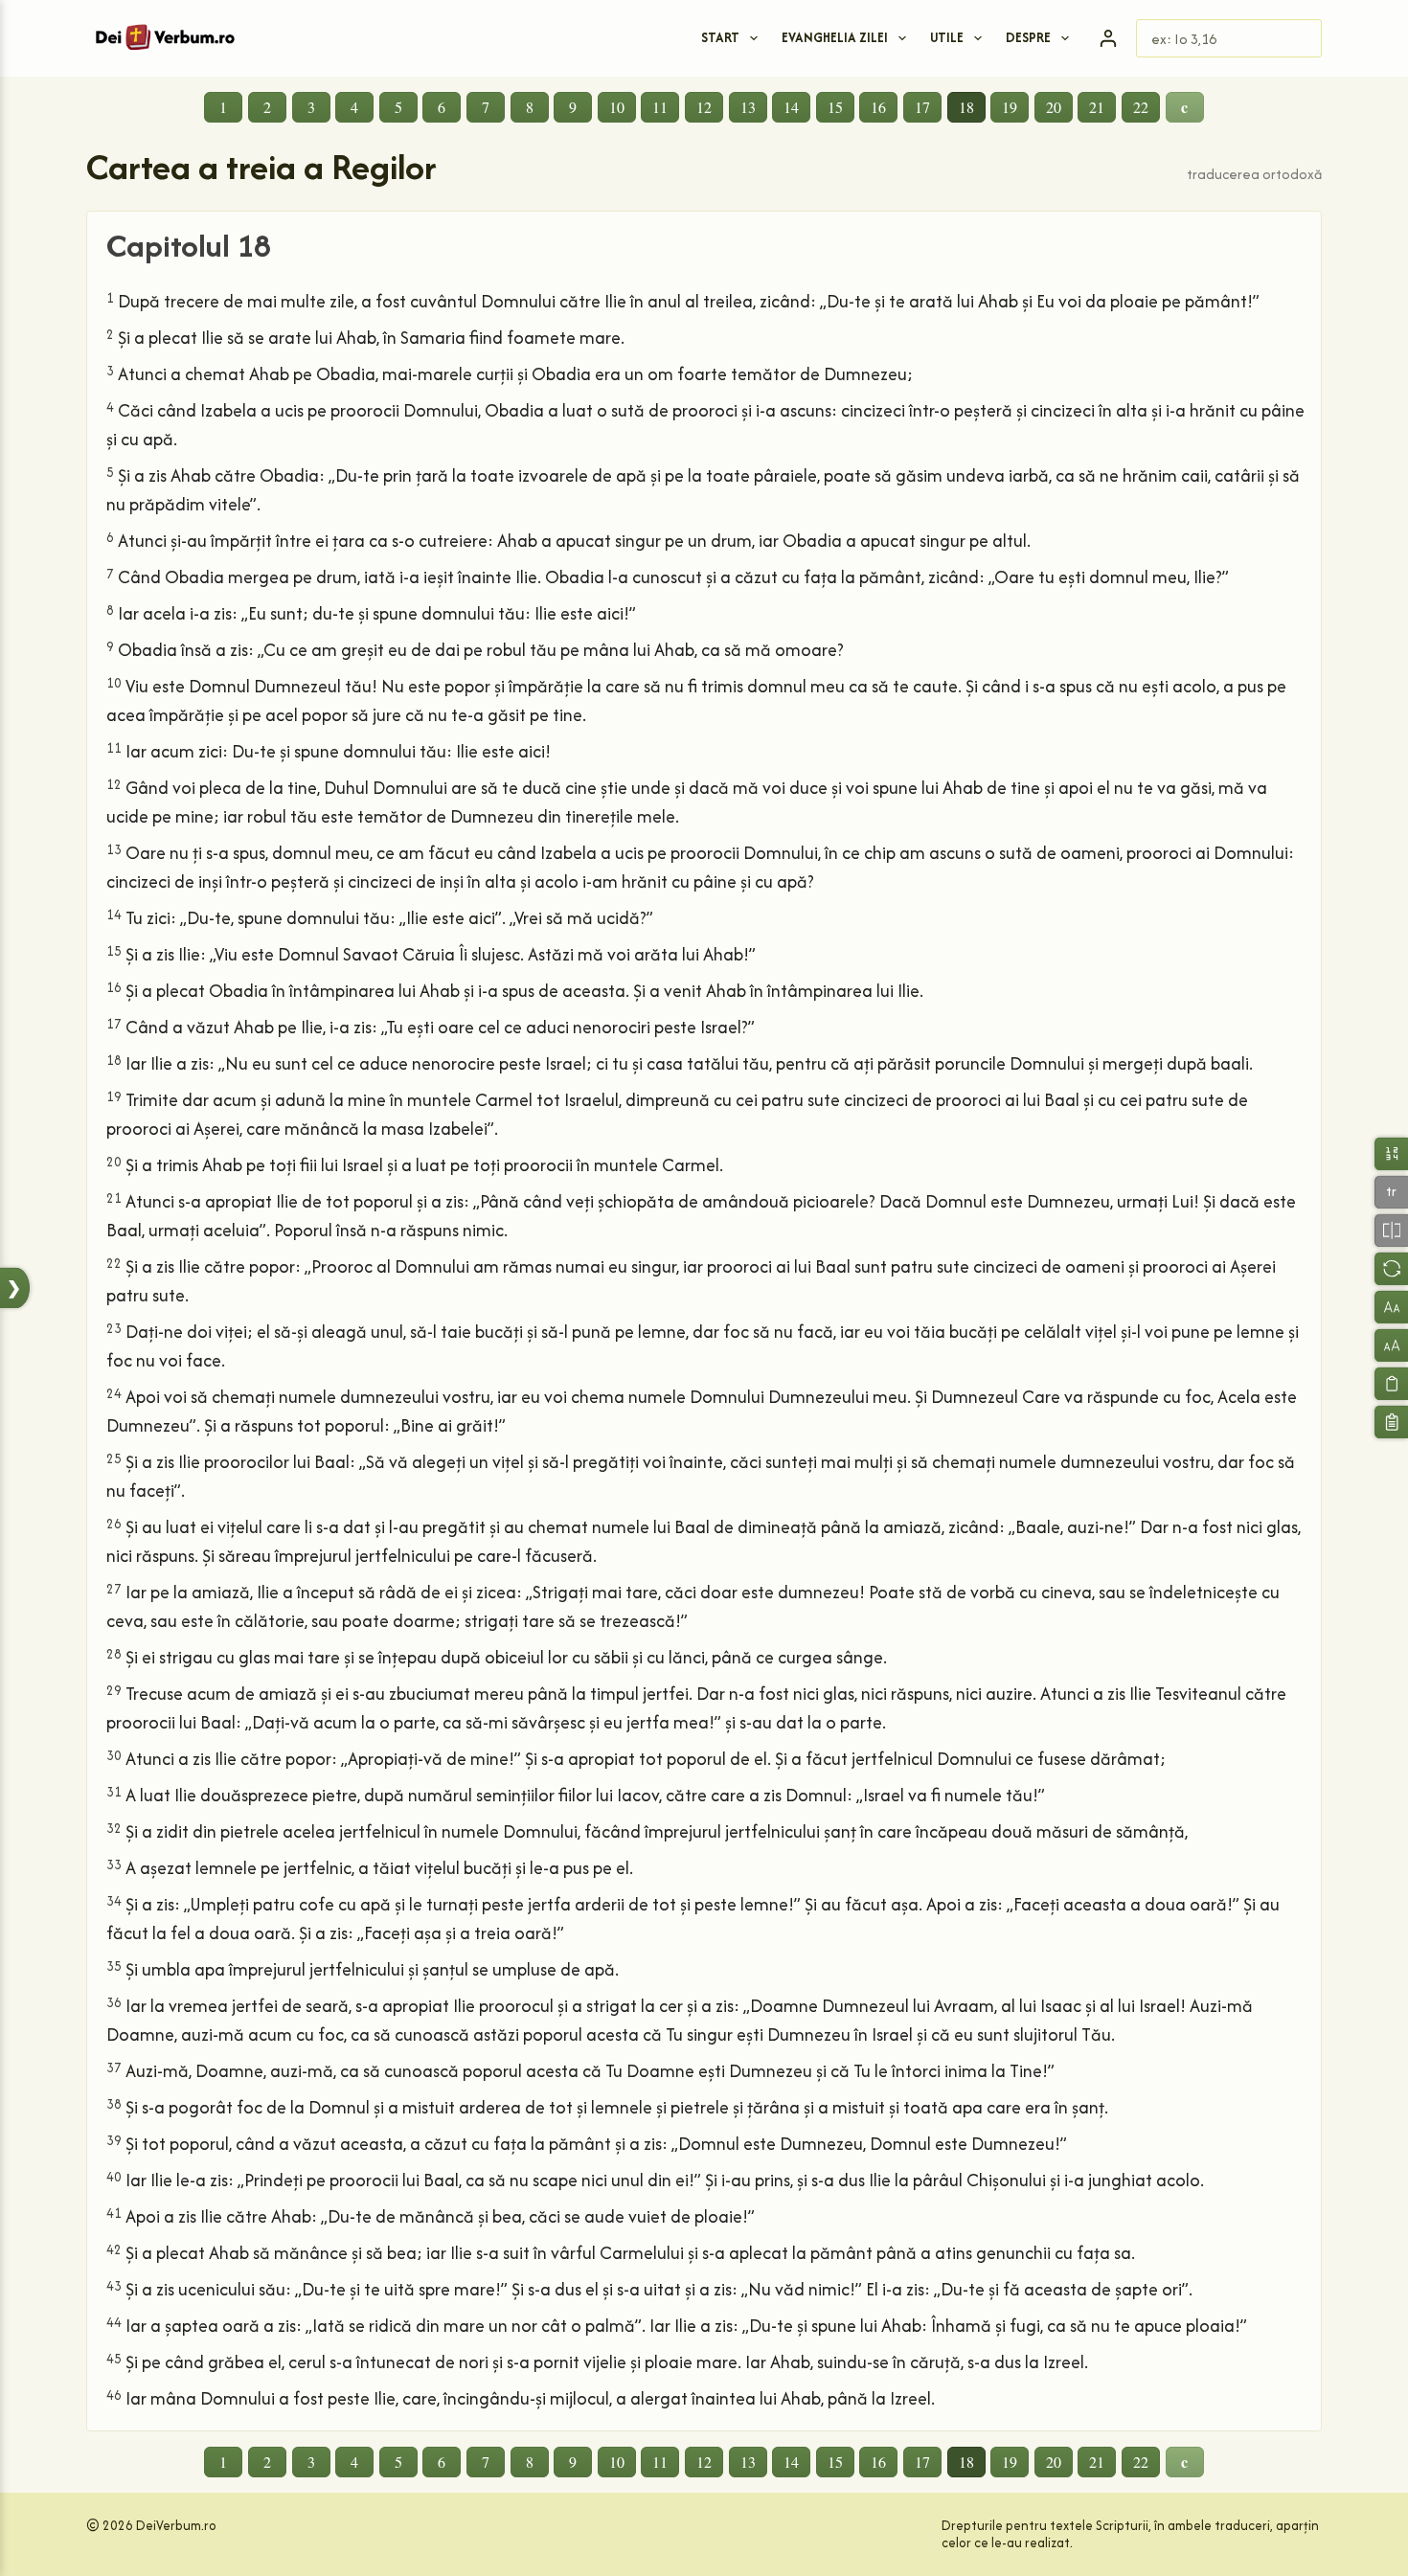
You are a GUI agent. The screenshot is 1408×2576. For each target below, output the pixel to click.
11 (660, 107)
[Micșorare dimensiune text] (1391, 1307)
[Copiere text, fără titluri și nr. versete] (1391, 1383)
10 (617, 107)
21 (1097, 107)
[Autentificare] (1108, 38)
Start (720, 37)
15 (835, 107)
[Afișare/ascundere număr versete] (1391, 1153)
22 (1141, 107)
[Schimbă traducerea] (1391, 1268)
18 (966, 107)
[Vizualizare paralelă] (1391, 1230)
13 (748, 107)
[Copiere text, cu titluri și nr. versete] (1391, 1422)
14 (791, 107)
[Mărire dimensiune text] (1391, 1345)
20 (1054, 107)
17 (922, 107)
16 (878, 107)
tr (1391, 1192)
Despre (1028, 37)
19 (1010, 107)
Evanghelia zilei (835, 37)
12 (704, 107)
